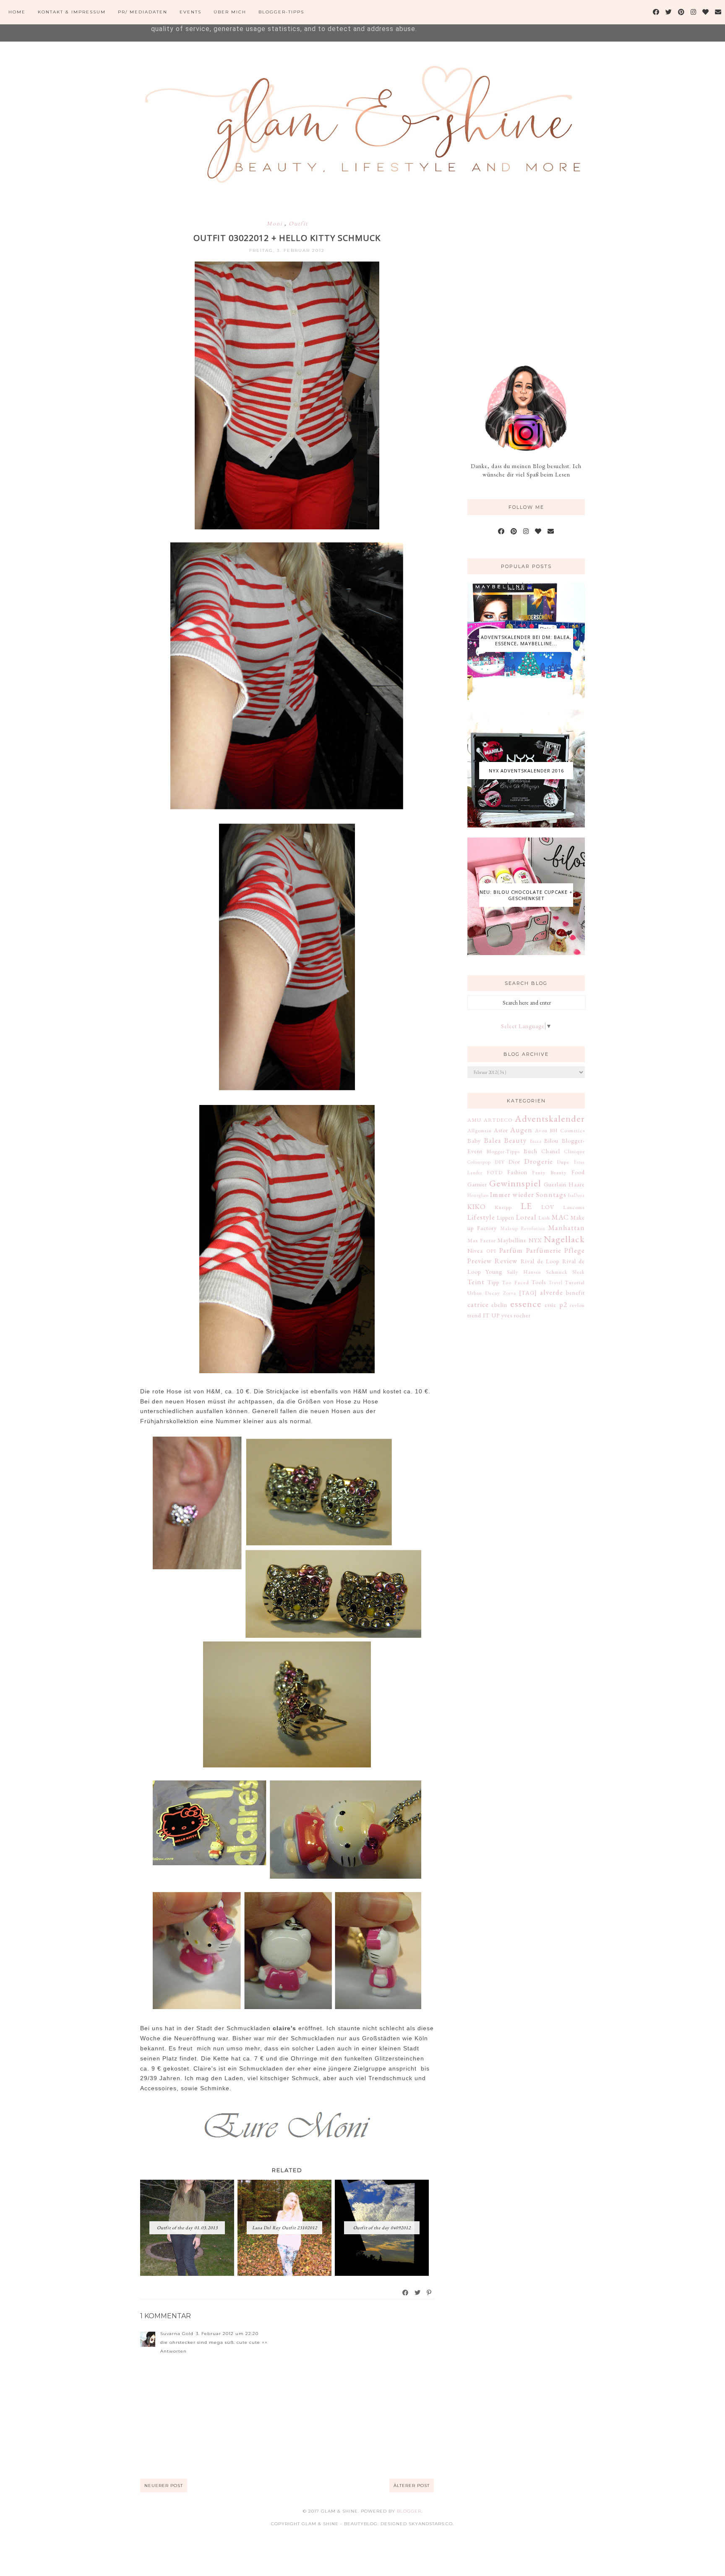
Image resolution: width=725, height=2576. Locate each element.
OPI (491, 1251)
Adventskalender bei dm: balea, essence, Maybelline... (526, 640)
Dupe (563, 1162)
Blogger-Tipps (281, 12)
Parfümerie (544, 1250)
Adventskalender (550, 1118)
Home (17, 12)
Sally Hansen (524, 1272)
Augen (521, 1130)
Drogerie (539, 1161)
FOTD (495, 1172)
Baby (474, 1141)
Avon (541, 1130)
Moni (275, 223)
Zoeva (510, 1293)
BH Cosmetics (567, 1130)
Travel (556, 1283)
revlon (577, 1305)
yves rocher (516, 1315)
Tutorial (575, 1282)
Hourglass (478, 1195)
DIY (500, 1162)
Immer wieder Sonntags (528, 1194)
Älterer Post (412, 2486)
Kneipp (503, 1207)
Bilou (551, 1141)
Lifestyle (481, 1217)
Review (506, 1261)
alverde (552, 1292)
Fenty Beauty (549, 1172)
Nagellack (564, 1239)
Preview (480, 1261)
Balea (493, 1140)
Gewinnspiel (515, 1183)
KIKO (477, 1207)
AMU (474, 1120)
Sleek (579, 1272)
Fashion (517, 1172)
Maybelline (512, 1240)
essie (550, 1305)
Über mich (230, 12)
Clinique (574, 1151)
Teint (476, 1282)
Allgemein (480, 1130)
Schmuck (557, 1272)
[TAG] (528, 1293)
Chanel (551, 1151)
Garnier (477, 1184)
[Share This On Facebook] (406, 2293)
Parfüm (511, 1250)
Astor (501, 1130)
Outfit (298, 223)
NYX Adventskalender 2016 (526, 771)
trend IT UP (484, 1315)
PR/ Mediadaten (143, 12)
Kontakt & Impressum (72, 12)
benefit (575, 1293)
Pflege (575, 1250)
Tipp (493, 1282)
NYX (535, 1240)
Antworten (173, 2351)
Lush (544, 1218)
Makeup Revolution (523, 1228)
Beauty (515, 1140)
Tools (539, 1282)
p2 (563, 1304)
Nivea (475, 1251)
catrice (478, 1304)
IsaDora (576, 1195)
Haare (577, 1184)
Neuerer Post (164, 2486)
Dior (514, 1162)
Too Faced (515, 1282)
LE (527, 1206)
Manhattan (567, 1228)
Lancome (574, 1207)
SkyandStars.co (431, 2524)
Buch (531, 1151)
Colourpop (479, 1162)
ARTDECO (498, 1120)
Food (578, 1172)
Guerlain (555, 1184)
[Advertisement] (530, 276)
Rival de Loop (540, 1261)
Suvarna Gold (177, 2334)
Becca (536, 1141)
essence (526, 1304)
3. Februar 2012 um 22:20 (227, 2334)
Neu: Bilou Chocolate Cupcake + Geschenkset (526, 895)
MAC (560, 1217)
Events (190, 12)
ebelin (499, 1305)
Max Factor (482, 1240)
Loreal (526, 1217)
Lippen (506, 1217)
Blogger (409, 2511)
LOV (548, 1207)
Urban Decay (484, 1293)
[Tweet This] (418, 2293)
